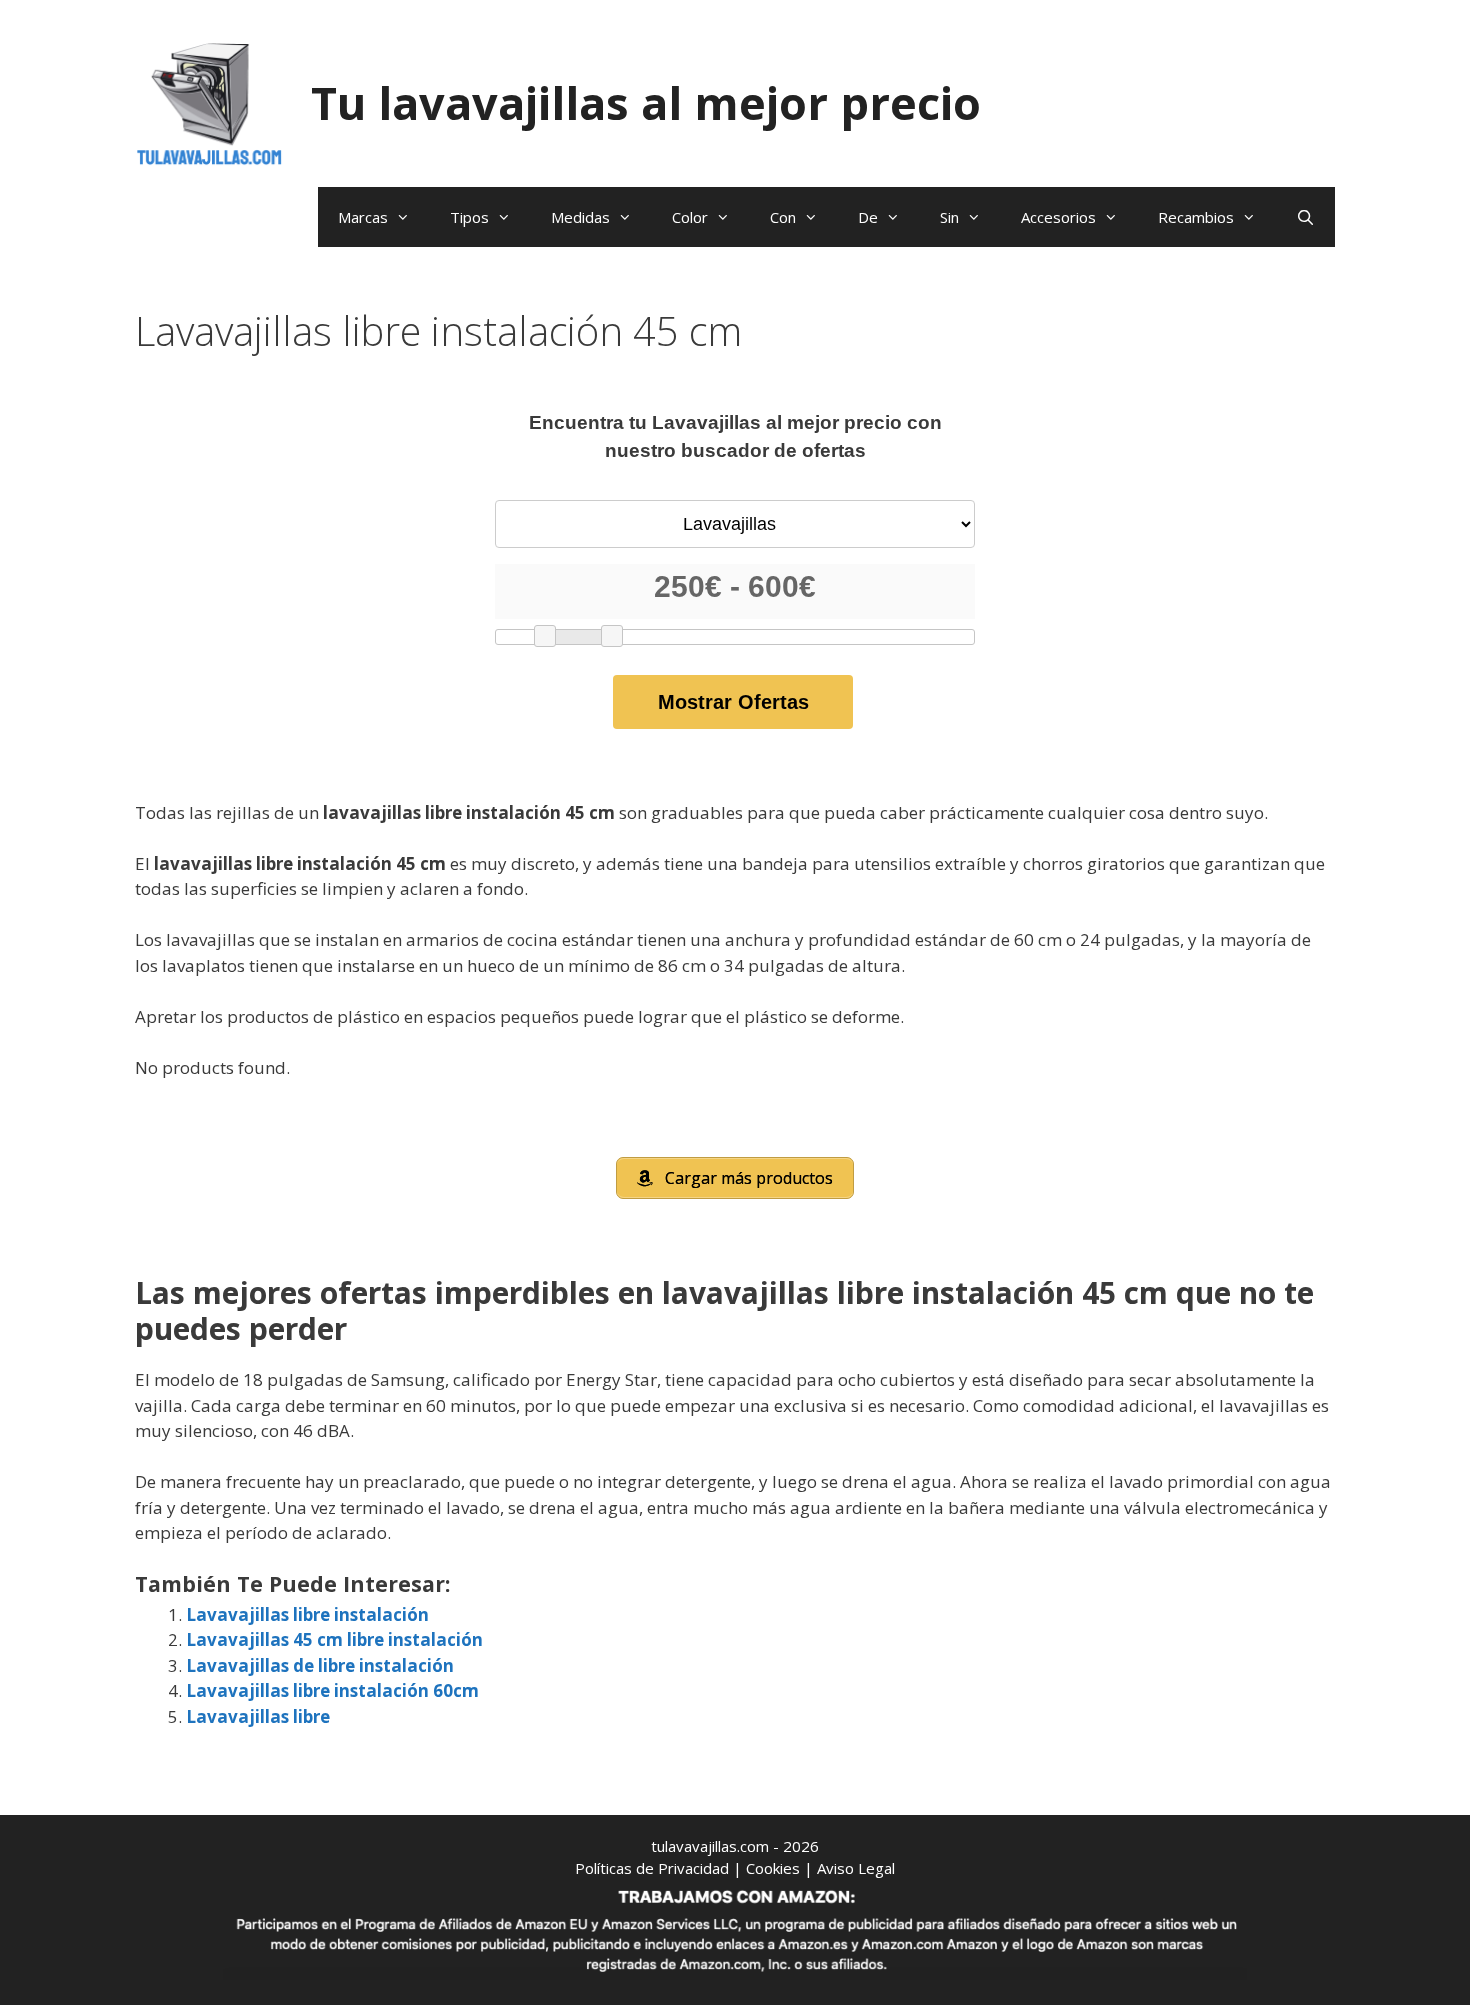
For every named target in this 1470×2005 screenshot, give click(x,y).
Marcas (363, 217)
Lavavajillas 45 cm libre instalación (334, 1639)
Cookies (773, 1868)
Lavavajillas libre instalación (307, 1614)
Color (690, 217)
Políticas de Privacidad (652, 1868)
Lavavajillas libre (258, 1716)
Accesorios (1058, 217)
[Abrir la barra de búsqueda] (1305, 217)
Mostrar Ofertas (733, 702)
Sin (949, 217)
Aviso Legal (856, 1868)
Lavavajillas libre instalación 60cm (332, 1690)
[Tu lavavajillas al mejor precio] (210, 101)
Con (783, 217)
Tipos (469, 217)
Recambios (1196, 217)
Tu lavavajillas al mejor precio (646, 102)
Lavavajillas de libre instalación (320, 1665)
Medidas (580, 217)
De (868, 217)
